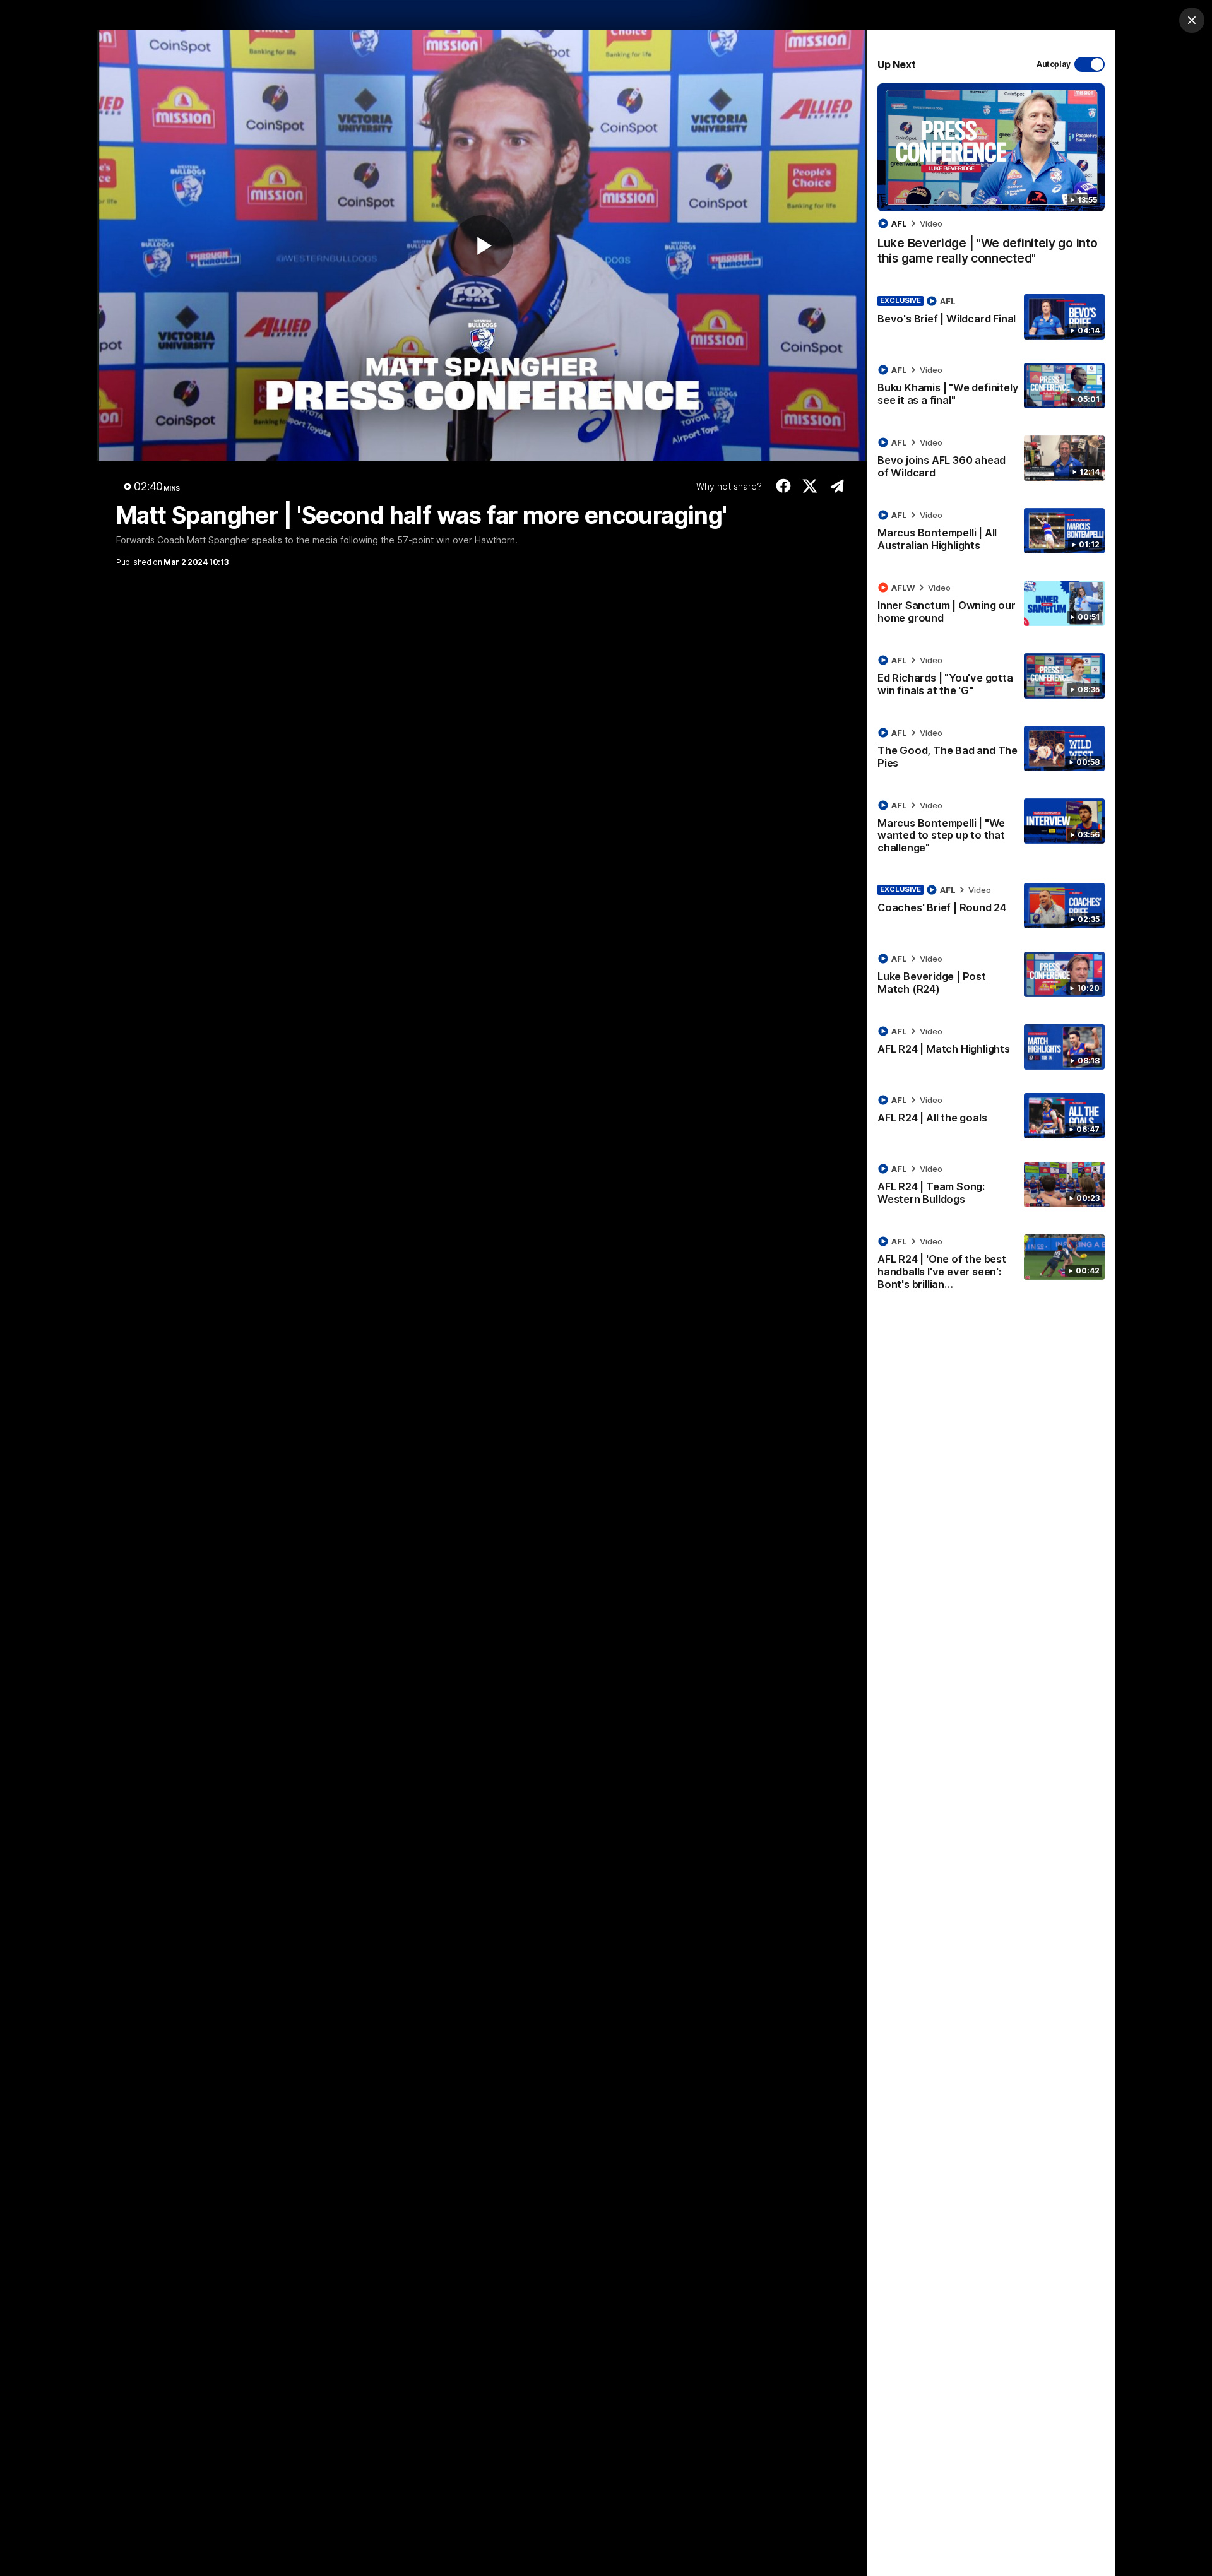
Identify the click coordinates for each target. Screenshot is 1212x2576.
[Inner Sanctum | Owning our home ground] (991, 605)
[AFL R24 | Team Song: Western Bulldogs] (991, 1186)
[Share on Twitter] (810, 486)
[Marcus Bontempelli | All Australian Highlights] (991, 533)
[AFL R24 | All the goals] (991, 1116)
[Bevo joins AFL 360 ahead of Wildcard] (991, 460)
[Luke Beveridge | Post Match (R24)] (991, 976)
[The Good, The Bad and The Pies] (991, 750)
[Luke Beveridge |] (991, 181)
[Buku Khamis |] (991, 387)
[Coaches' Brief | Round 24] (991, 906)
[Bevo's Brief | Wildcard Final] (991, 317)
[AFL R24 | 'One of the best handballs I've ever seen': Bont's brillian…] (991, 1265)
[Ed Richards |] (991, 678)
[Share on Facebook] (783, 486)
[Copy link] (837, 486)
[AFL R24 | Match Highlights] (991, 1047)
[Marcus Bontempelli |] (991, 829)
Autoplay (1054, 64)
